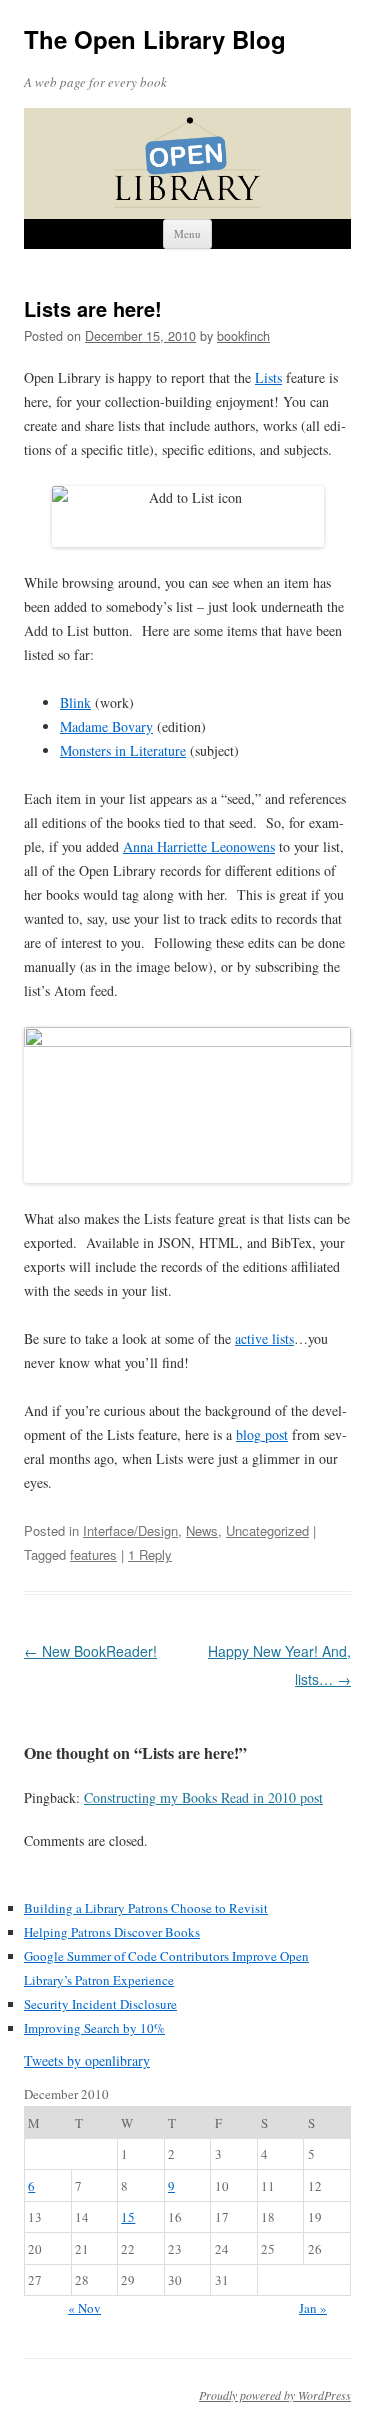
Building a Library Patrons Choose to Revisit (146, 1908)
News (202, 1530)
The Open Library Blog (155, 39)
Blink (75, 702)
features (93, 1554)
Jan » (313, 2308)
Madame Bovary (106, 726)
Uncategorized (267, 1530)
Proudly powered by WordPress (275, 2395)
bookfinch (243, 336)
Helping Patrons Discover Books (112, 1932)
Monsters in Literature (123, 750)
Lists (268, 377)
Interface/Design (130, 1530)
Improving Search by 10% (94, 2028)
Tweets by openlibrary (87, 2060)
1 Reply (150, 1554)
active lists (264, 1338)
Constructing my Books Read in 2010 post (203, 1797)
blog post (262, 1434)
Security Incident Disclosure (100, 2004)
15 (128, 2217)
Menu (187, 233)
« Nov (84, 2308)
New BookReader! (90, 1651)
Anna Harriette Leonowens (199, 846)
